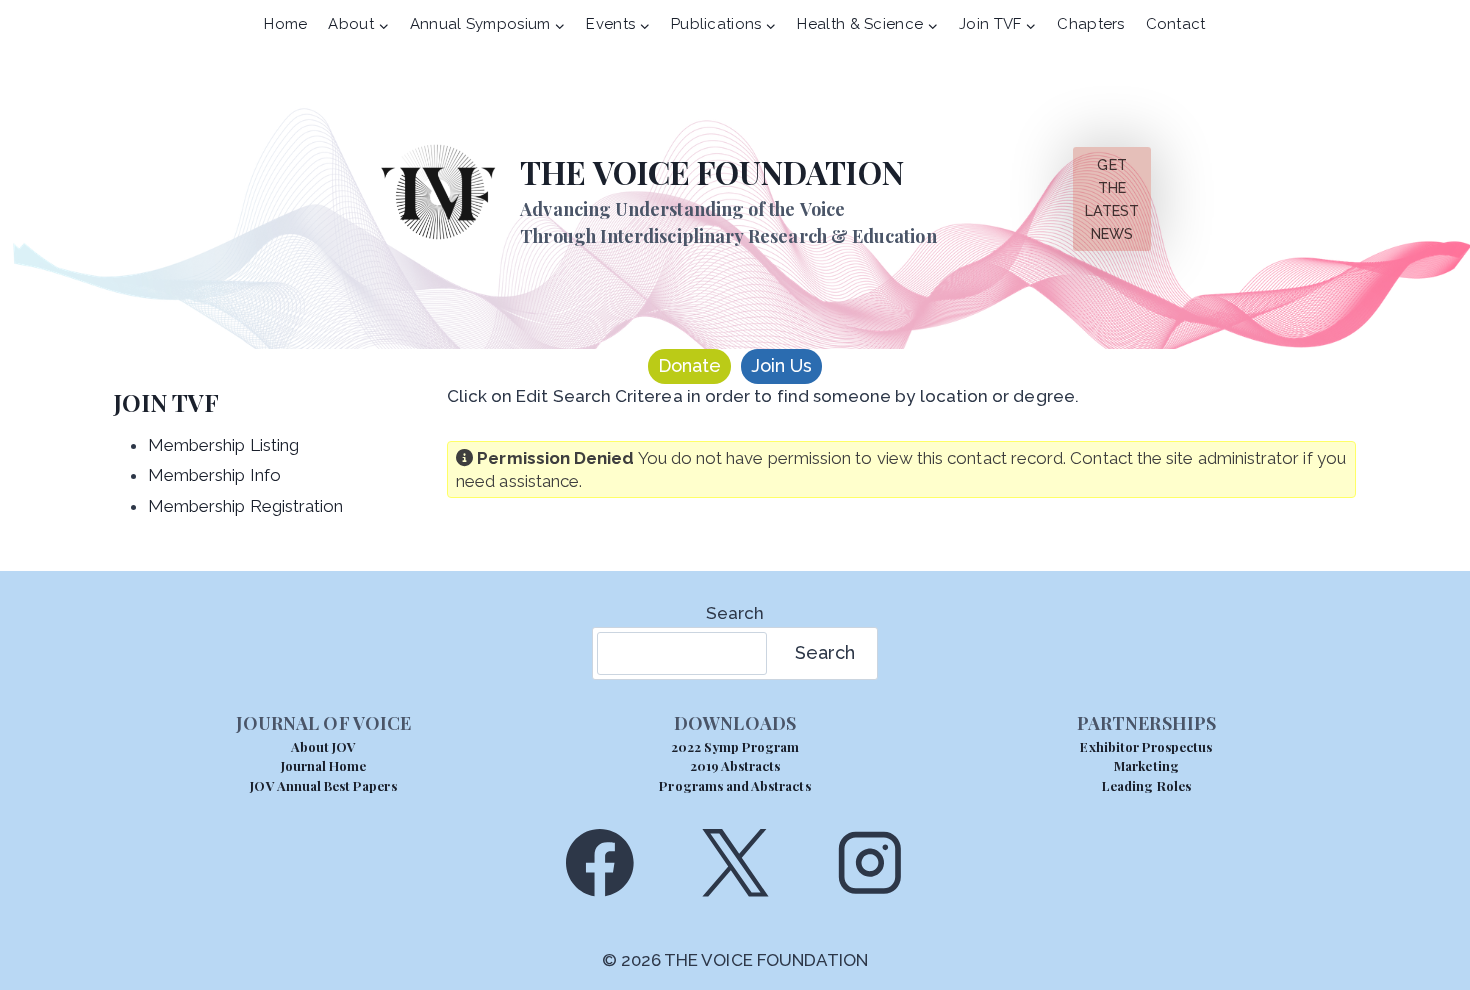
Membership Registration (246, 506)
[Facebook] (599, 862)
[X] (734, 862)
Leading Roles (1146, 785)
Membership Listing (223, 445)
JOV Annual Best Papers (323, 785)
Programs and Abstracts (734, 785)
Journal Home (324, 765)
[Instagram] (870, 862)
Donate (689, 365)
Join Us (781, 365)
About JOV (323, 746)
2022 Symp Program (735, 746)
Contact (1176, 24)
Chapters (1090, 24)
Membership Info (214, 475)
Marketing (1146, 765)
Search (735, 613)
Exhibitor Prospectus (1146, 746)
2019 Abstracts (735, 765)
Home (285, 24)
